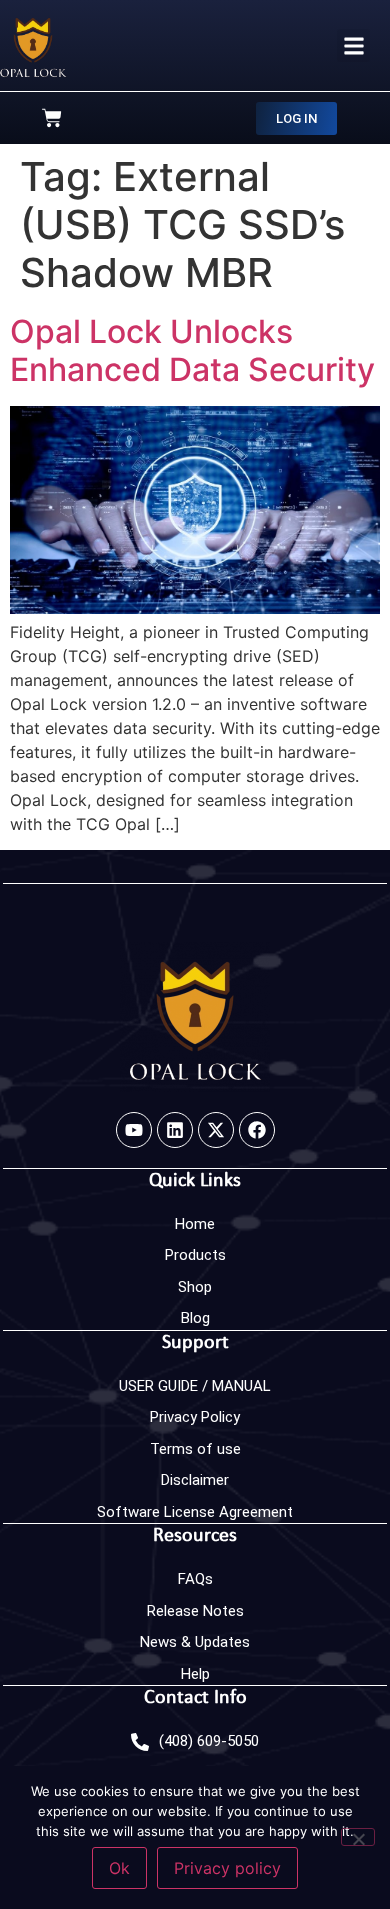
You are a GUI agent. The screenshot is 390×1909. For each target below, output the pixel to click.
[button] (353, 45)
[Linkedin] (175, 1130)
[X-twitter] (216, 1130)
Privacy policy (227, 1868)
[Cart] (52, 118)
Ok (119, 1868)
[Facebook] (257, 1130)
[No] (358, 1837)
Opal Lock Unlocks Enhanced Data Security (192, 350)
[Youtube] (134, 1130)
